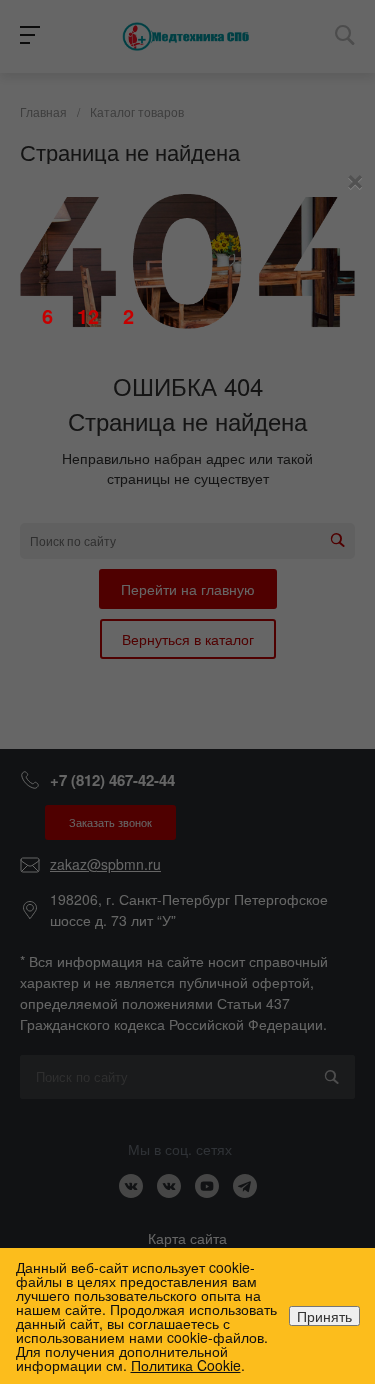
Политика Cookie (186, 1365)
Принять (324, 1316)
